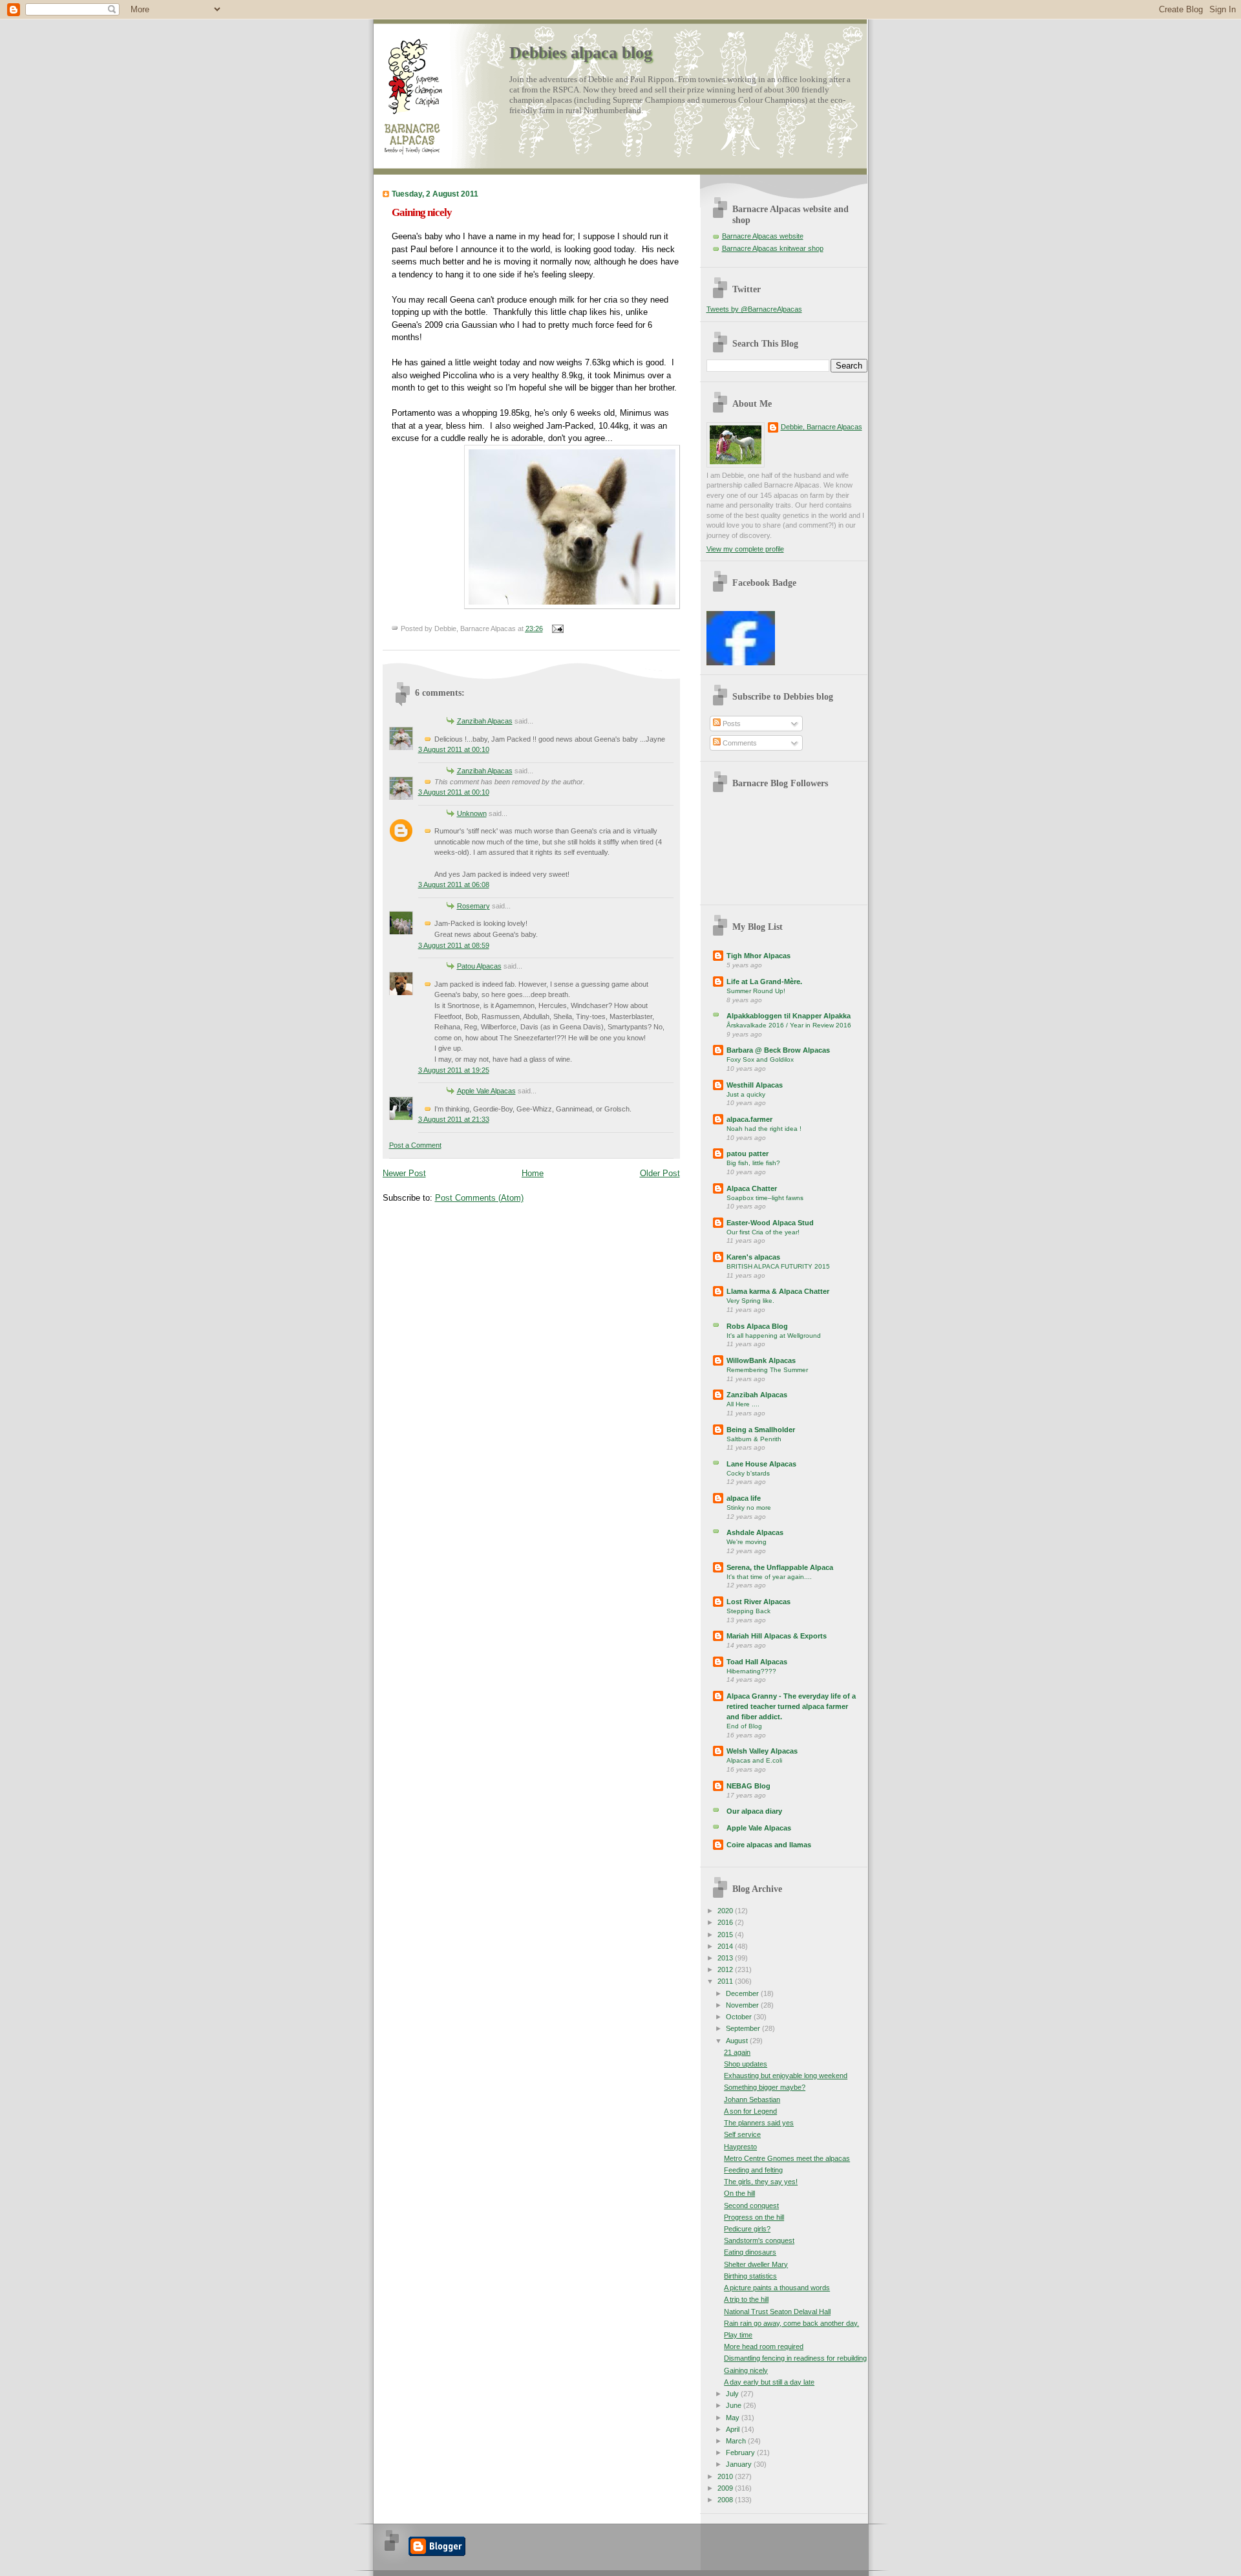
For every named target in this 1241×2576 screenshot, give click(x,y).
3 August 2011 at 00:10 (454, 749)
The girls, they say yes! (761, 2182)
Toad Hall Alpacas (757, 1662)
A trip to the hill (746, 2299)
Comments (739, 743)
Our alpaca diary (754, 1811)
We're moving (747, 1542)
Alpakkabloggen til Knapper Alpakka (789, 1016)
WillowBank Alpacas (761, 1360)
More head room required (764, 2346)
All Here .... (743, 1404)
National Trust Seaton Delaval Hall (777, 2312)
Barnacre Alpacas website (763, 236)
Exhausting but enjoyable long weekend (786, 2076)
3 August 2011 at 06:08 (454, 885)
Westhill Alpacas (755, 1085)
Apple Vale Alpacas (486, 1091)
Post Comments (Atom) (479, 1198)
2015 (726, 1935)
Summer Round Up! (756, 991)
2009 (726, 2488)
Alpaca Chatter (752, 1188)
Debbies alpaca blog (581, 53)
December (743, 1993)
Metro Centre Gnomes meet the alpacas (787, 2158)
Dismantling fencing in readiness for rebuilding (795, 2358)
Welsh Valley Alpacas (762, 1751)
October (740, 2017)
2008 (726, 2500)
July (733, 2394)
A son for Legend (750, 2111)
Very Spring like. (750, 1301)
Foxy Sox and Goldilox (760, 1059)
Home (533, 1173)
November (743, 2005)
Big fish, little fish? (753, 1163)
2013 (726, 1958)
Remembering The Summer (767, 1370)
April (734, 2429)
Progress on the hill (754, 2217)
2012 (726, 1970)
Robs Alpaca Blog (757, 1326)
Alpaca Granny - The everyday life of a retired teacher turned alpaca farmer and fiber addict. (791, 1706)
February (741, 2453)
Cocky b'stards (748, 1473)
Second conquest (751, 2206)
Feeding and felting (753, 2170)
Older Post (660, 1173)
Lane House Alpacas (761, 1464)
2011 (726, 1981)
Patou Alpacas (479, 966)
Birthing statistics (750, 2276)
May (734, 2418)
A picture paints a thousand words (777, 2288)
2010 (726, 2476)
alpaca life (744, 1498)
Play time (738, 2335)
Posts (731, 724)
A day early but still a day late (769, 2382)
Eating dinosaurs (750, 2252)
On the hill (739, 2193)
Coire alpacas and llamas (769, 1845)
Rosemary (473, 906)
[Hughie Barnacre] (741, 663)
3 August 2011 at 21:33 (454, 1119)
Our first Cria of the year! (763, 1232)
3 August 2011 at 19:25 (454, 1070)
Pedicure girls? (747, 2229)
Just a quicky (746, 1094)
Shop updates (746, 2064)
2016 (726, 1922)
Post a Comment (415, 1145)
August (738, 2041)
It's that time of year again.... (769, 1577)
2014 (726, 1946)
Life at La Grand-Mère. (764, 982)
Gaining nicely (422, 212)
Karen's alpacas (753, 1257)
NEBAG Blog (748, 1786)
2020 (726, 1911)
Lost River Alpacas (758, 1602)
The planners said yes (759, 2123)
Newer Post (404, 1173)
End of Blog (744, 1726)
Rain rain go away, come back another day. (791, 2323)
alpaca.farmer (749, 1119)
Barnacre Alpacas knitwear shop (773, 248)
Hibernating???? (751, 1671)
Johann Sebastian (752, 2099)
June (735, 2405)
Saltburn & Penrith (754, 1439)
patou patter (748, 1154)
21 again (737, 2052)
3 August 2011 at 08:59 (454, 945)
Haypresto (740, 2147)
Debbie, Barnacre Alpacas (822, 427)
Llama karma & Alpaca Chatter (778, 1291)
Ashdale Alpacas (755, 1532)
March (737, 2441)
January (740, 2464)
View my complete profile (745, 549)
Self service (742, 2134)
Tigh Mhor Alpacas (758, 956)
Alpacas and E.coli (754, 1760)
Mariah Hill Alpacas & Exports (777, 1636)
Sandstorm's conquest (759, 2240)
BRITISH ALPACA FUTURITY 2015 (778, 1266)
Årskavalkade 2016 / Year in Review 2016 (789, 1025)
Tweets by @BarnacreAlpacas (754, 309)
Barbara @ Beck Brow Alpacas (778, 1050)
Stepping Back (748, 1611)
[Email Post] (557, 628)
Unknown (472, 813)
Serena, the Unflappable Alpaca (780, 1567)
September (744, 2028)
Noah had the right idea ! (764, 1129)
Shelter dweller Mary (756, 2264)
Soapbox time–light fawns (765, 1198)
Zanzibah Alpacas (485, 721)
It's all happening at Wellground (774, 1336)
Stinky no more (749, 1508)
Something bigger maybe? (765, 2087)
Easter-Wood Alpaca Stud (770, 1223)
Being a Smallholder (761, 1430)
